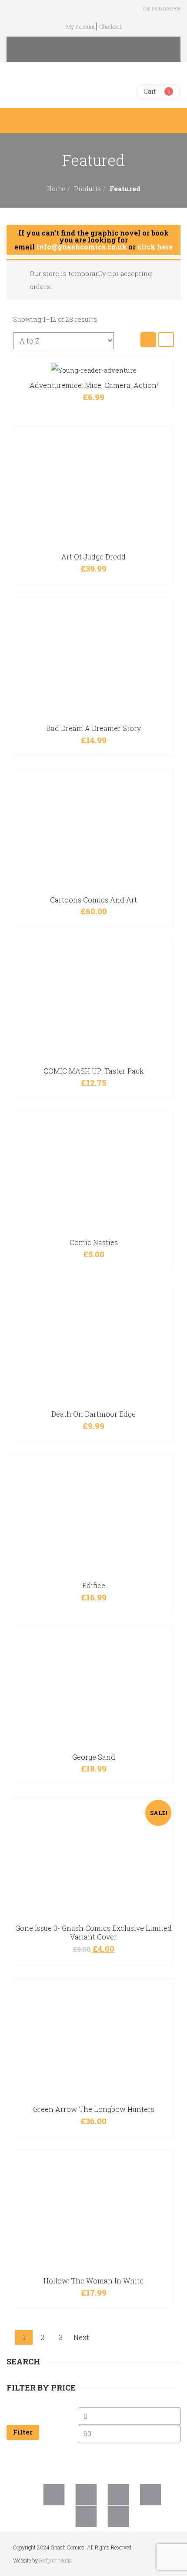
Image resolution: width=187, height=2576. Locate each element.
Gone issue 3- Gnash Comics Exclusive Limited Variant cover (93, 1932)
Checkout (110, 27)
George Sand (94, 1757)
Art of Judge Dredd (93, 557)
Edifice (94, 1585)
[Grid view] (148, 339)
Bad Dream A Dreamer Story (93, 728)
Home (56, 189)
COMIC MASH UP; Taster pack (94, 1071)
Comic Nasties (94, 1242)
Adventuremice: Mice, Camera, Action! (94, 385)
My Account (80, 27)
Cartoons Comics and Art (93, 900)
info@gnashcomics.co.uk (82, 247)
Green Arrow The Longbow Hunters (94, 2109)
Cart (150, 91)
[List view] (166, 339)
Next (81, 2337)
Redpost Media (55, 2560)
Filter (23, 2432)
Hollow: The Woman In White (93, 2281)
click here (155, 247)
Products (87, 189)
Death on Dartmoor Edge (93, 1414)
